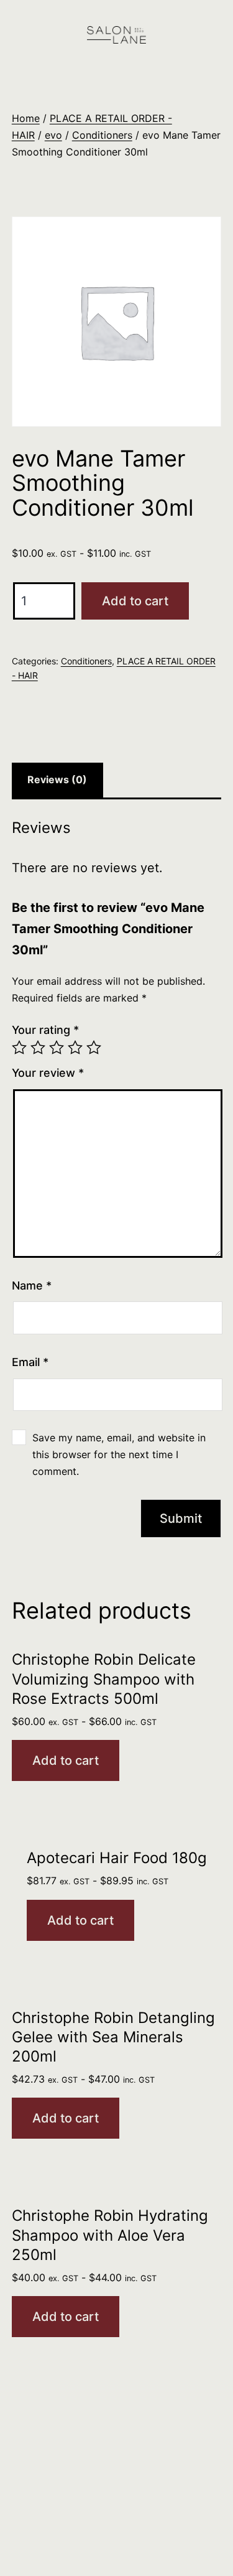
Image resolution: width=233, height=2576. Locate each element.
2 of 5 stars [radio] (38, 1048)
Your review (48, 1073)
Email (30, 1362)
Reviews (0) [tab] (57, 779)
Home (26, 118)
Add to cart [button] (66, 1760)
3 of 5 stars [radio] (57, 1048)
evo (53, 135)
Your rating (45, 1030)
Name (32, 1286)
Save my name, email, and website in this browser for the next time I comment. (119, 1454)
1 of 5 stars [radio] (19, 1048)
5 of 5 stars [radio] (94, 1048)
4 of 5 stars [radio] (75, 1048)
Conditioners (102, 135)
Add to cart (135, 601)
